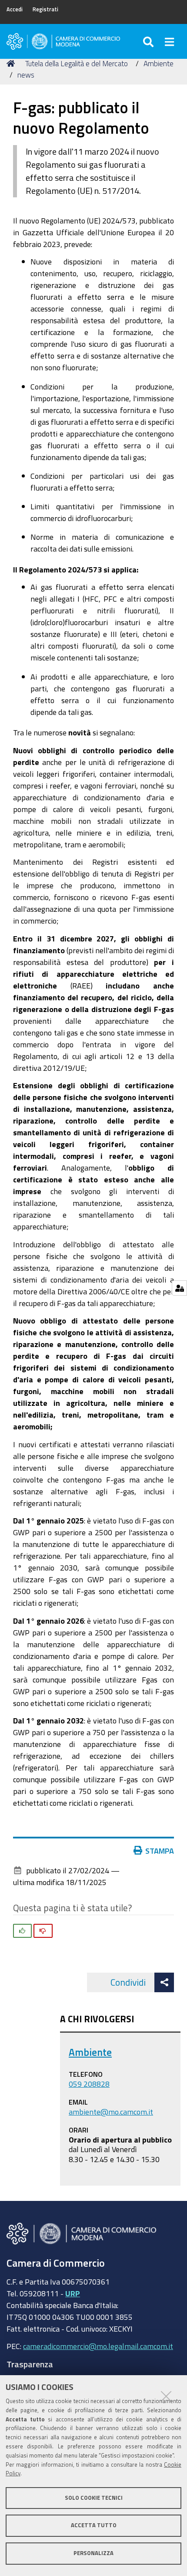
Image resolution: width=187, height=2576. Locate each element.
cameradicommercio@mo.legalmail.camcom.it (98, 2346)
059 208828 (89, 2084)
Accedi (15, 9)
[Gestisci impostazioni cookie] (179, 1288)
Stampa (160, 1851)
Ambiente (159, 63)
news (26, 75)
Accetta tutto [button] (94, 2525)
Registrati (45, 9)
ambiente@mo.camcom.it (111, 2112)
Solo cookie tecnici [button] (94, 2498)
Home (12, 64)
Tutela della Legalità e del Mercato (77, 63)
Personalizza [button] (93, 2553)
